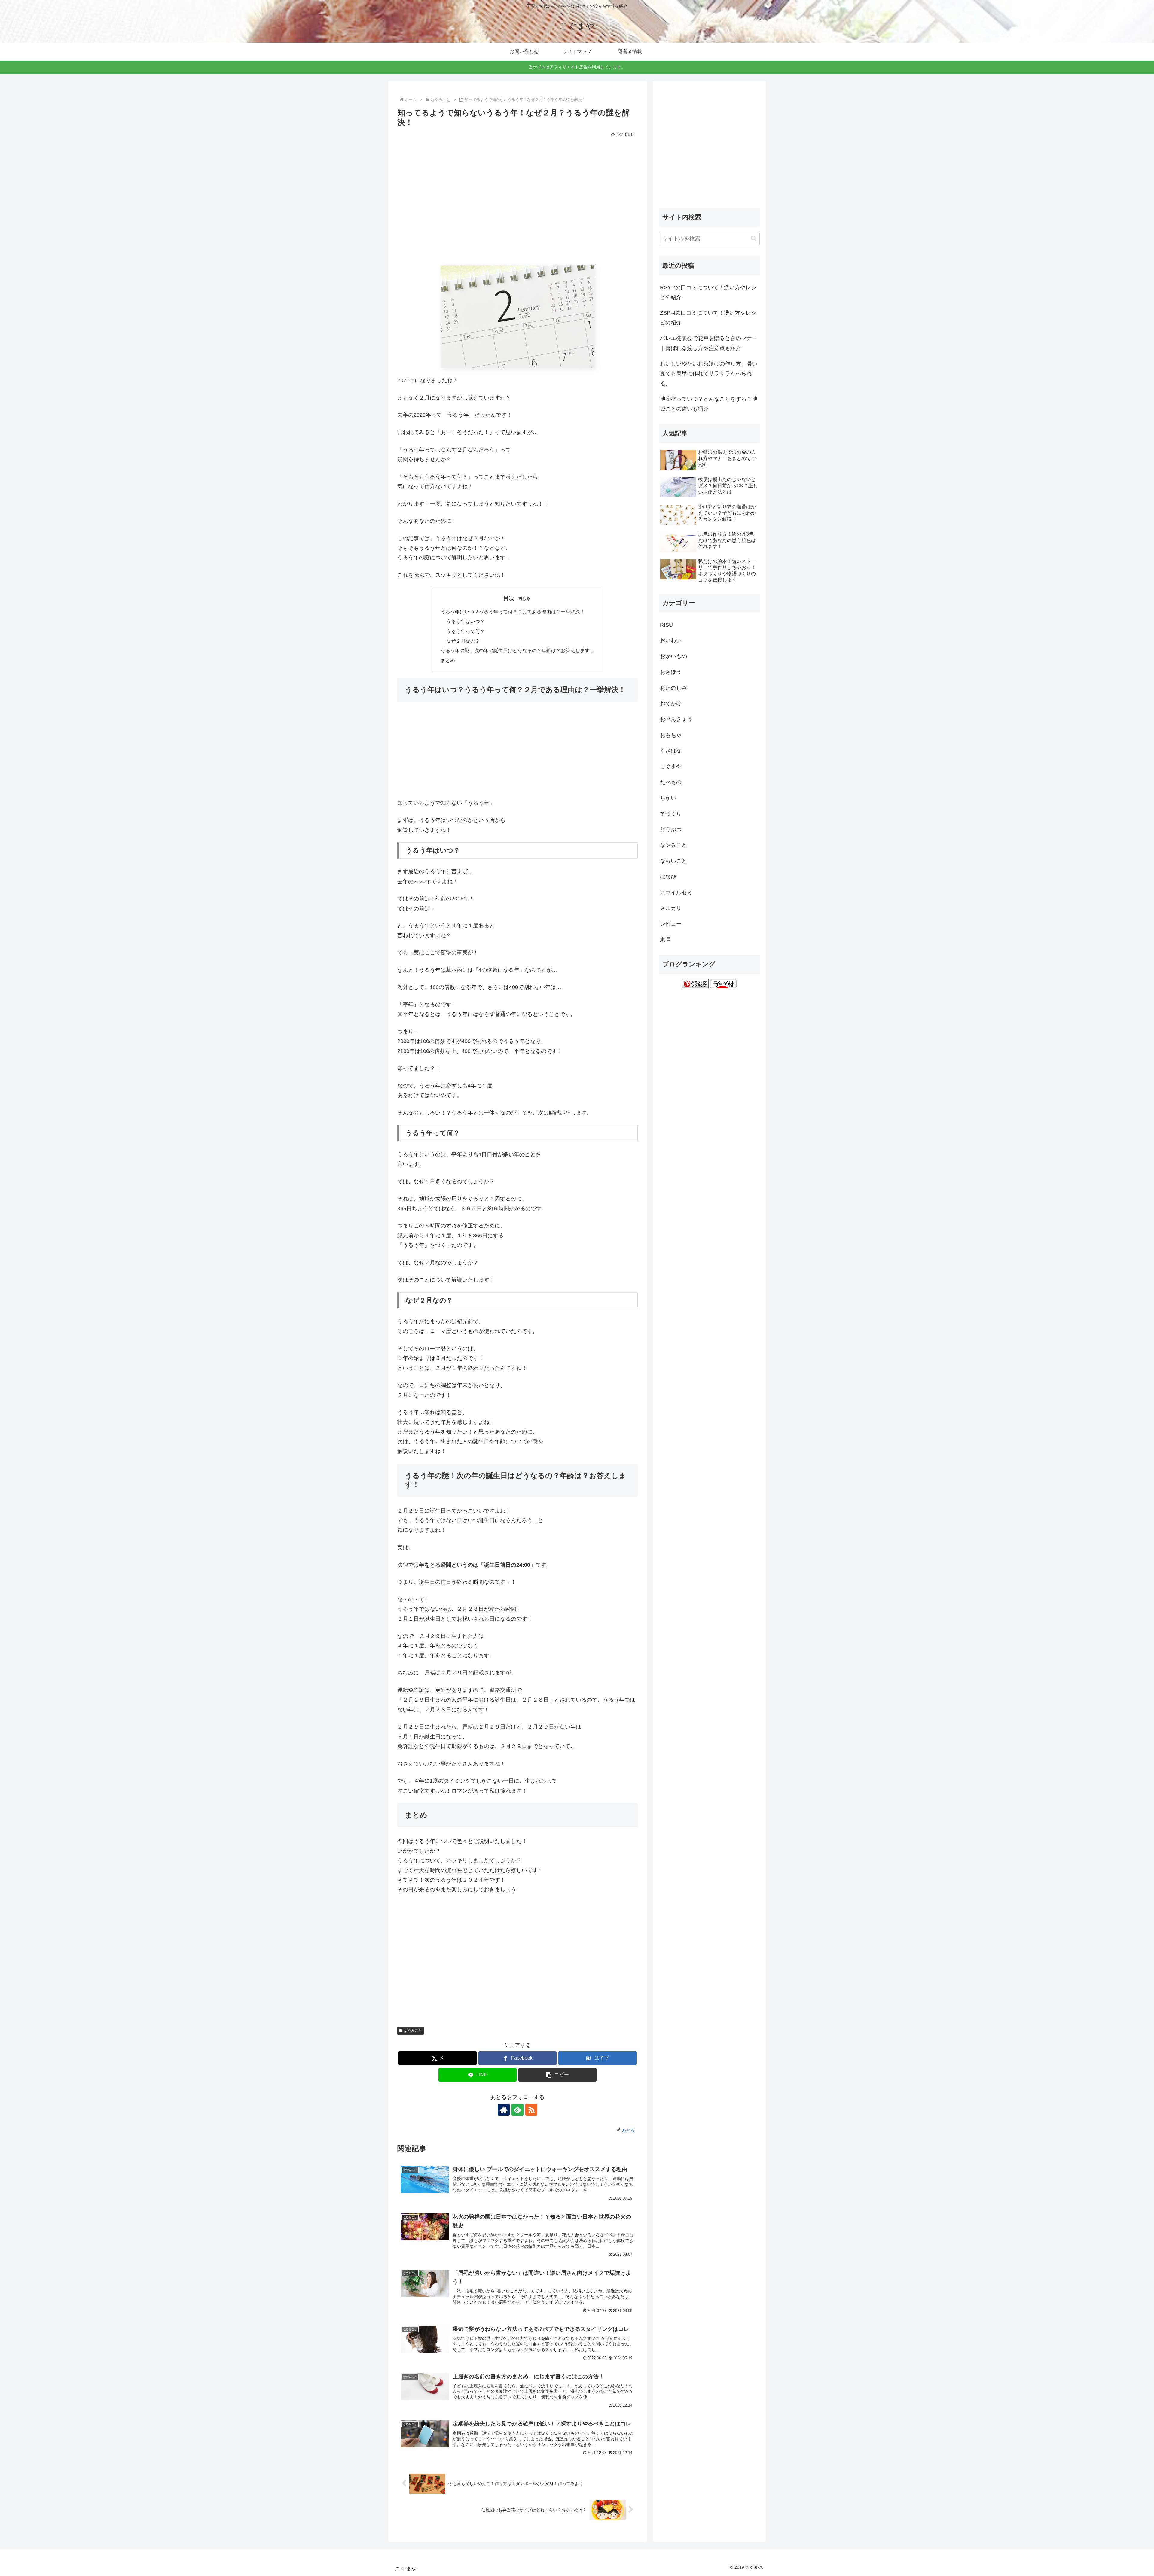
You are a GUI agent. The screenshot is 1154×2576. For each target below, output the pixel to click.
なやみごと (413, 2030)
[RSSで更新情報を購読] (531, 2110)
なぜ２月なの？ (463, 641)
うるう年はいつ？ (466, 621)
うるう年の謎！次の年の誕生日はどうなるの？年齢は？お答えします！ (517, 650)
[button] (557, 2075)
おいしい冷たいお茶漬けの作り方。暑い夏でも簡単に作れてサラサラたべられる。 (709, 374)
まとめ (448, 660)
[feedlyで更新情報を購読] (517, 2110)
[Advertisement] (517, 206)
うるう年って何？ (466, 631)
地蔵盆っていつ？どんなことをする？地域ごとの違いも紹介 (709, 404)
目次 (509, 598)
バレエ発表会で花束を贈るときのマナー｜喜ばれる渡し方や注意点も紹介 (709, 343)
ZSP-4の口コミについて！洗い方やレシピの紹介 (708, 318)
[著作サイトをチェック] (504, 2110)
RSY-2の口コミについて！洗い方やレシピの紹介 (708, 292)
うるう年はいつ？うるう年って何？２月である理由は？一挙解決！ (513, 612)
